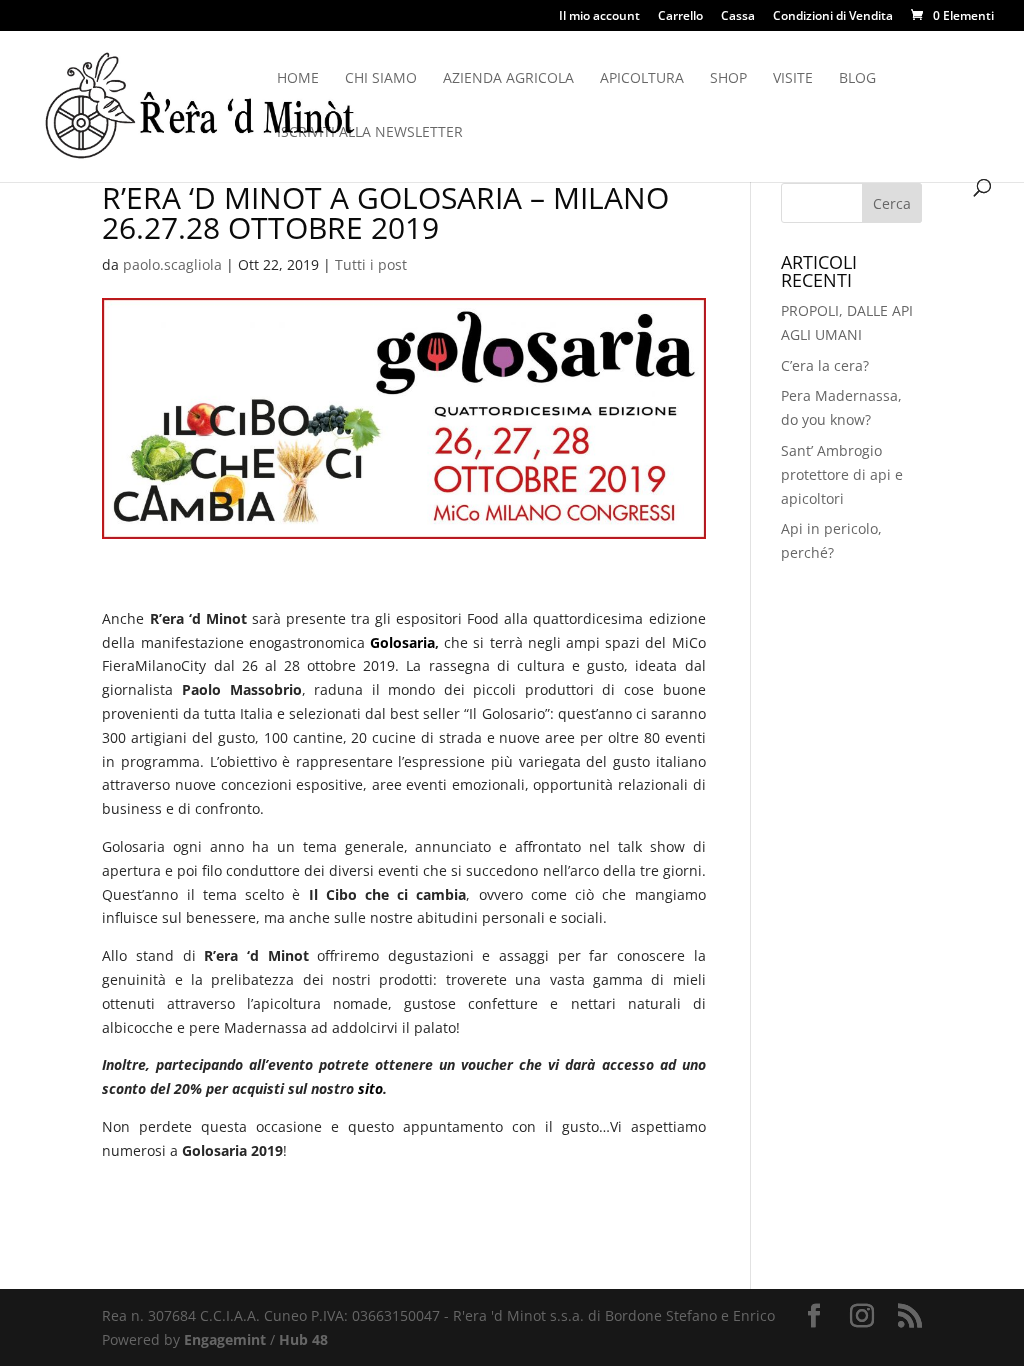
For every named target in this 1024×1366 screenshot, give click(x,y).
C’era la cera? (825, 365)
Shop (728, 79)
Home (298, 79)
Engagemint (225, 1339)
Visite (793, 79)
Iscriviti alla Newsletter (370, 133)
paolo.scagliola (172, 264)
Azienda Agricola (508, 79)
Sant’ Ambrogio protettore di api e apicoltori (842, 474)
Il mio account (599, 17)
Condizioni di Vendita (833, 17)
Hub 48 (303, 1339)
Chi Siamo (381, 79)
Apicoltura (642, 79)
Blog (857, 79)
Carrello (680, 17)
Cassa (738, 17)
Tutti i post (371, 264)
